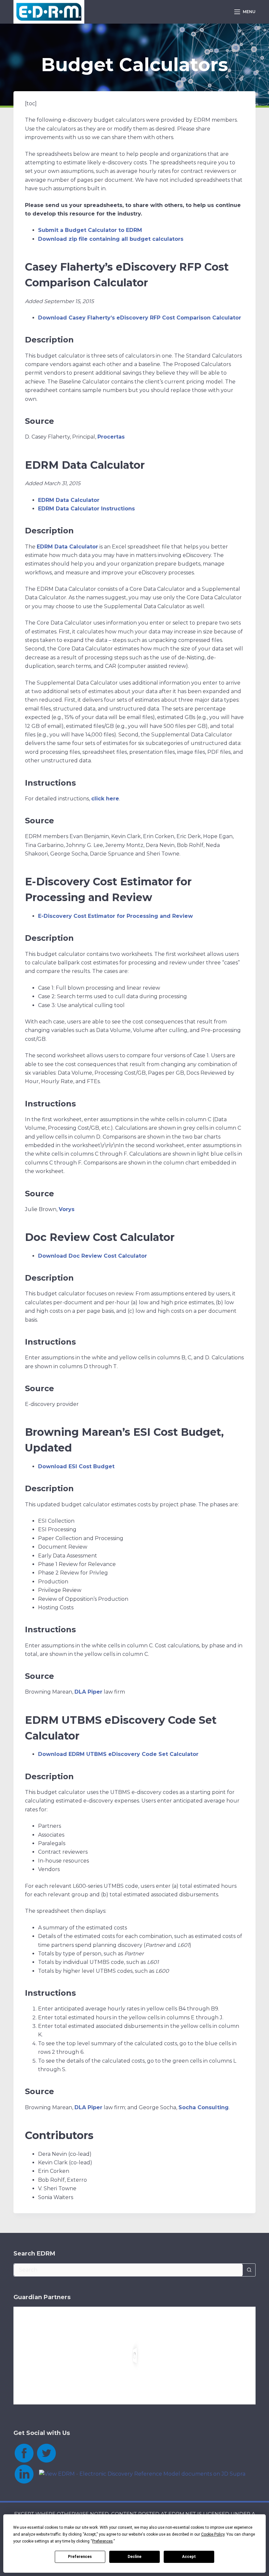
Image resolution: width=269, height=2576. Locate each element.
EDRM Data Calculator (69, 500)
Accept (189, 2557)
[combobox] (128, 2270)
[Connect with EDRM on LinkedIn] (24, 2473)
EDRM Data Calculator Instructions (86, 509)
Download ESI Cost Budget (76, 1466)
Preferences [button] (103, 2541)
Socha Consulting (204, 2107)
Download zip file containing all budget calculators (111, 239)
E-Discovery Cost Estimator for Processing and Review (115, 916)
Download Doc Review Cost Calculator (93, 1256)
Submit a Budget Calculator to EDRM (90, 230)
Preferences (80, 2557)
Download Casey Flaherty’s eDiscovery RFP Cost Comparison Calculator (140, 318)
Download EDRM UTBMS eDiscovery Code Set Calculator (118, 1754)
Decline (134, 2557)
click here (105, 799)
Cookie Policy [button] (213, 2534)
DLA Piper (88, 1692)
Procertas (111, 437)
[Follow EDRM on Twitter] (46, 2452)
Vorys (67, 1209)
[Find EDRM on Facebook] (24, 2452)
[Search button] (249, 2270)
